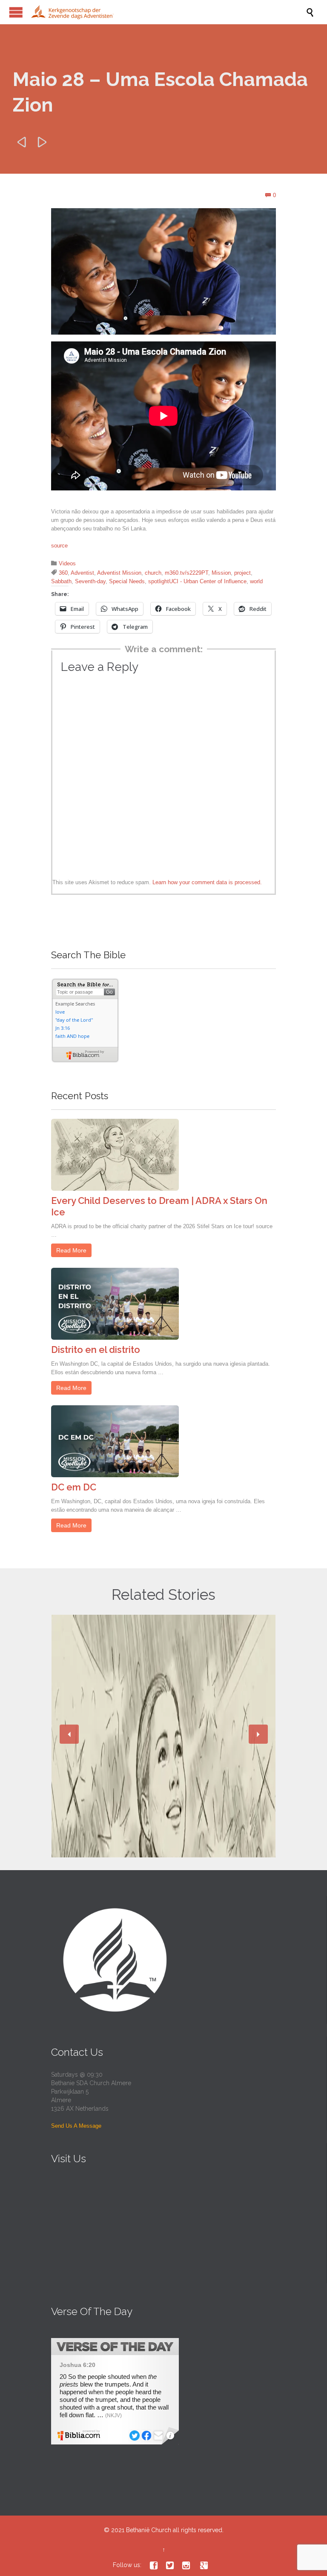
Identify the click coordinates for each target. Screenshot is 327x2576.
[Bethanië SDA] (168, 12)
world (256, 581)
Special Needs (127, 581)
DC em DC (74, 1487)
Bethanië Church (149, 2530)
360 (63, 573)
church (153, 573)
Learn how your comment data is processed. (207, 882)
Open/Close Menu (16, 12)
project (242, 573)
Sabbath (61, 581)
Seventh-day (90, 581)
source (59, 546)
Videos (67, 563)
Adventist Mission (119, 573)
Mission (221, 573)
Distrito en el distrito (96, 1350)
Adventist (82, 573)
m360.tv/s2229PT (186, 573)
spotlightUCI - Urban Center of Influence (197, 581)
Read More (71, 1250)
